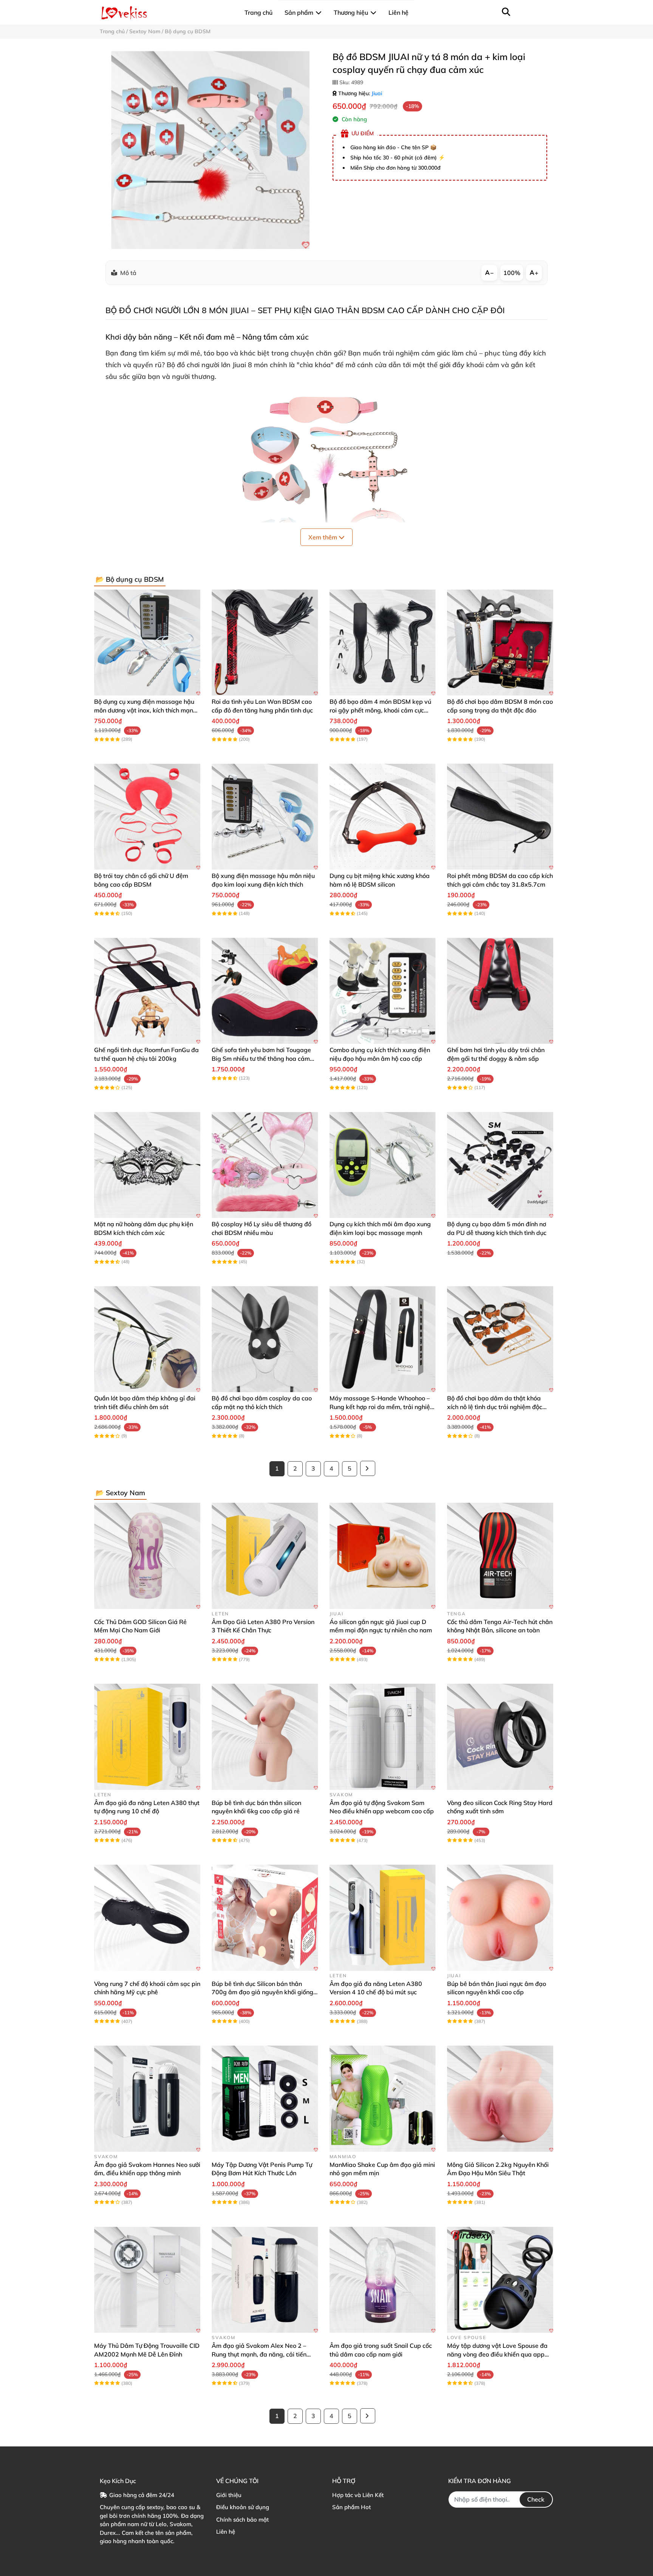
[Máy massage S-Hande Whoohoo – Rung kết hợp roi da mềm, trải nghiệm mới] (383, 1339)
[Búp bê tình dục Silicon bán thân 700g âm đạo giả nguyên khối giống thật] (265, 1918)
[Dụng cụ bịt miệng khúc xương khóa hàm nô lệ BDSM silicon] (383, 817)
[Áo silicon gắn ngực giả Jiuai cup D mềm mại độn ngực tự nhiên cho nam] (383, 1556)
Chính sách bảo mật (242, 2520)
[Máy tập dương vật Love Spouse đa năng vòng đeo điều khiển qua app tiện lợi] (500, 2280)
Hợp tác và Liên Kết (358, 2495)
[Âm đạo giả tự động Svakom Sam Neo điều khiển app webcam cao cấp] (383, 1737)
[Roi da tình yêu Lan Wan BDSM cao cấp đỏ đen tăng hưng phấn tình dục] (265, 642)
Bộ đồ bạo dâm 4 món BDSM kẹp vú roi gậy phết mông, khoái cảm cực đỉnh (380, 710)
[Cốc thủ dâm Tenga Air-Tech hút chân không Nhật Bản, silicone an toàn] (500, 1556)
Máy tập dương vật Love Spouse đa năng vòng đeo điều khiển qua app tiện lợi (497, 2354)
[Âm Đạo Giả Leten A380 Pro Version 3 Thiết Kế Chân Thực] (265, 1556)
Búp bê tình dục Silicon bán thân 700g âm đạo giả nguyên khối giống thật (262, 1992)
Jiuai (377, 93)
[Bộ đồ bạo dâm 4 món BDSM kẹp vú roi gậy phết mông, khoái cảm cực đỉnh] (383, 642)
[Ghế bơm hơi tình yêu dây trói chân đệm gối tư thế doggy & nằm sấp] (500, 991)
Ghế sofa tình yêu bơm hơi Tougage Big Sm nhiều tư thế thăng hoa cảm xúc (261, 1058)
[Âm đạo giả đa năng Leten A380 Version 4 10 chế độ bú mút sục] (383, 1918)
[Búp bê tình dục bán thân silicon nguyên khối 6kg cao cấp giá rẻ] (265, 1737)
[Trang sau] (368, 1468)
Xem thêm (323, 537)
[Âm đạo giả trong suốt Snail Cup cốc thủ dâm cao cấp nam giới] (383, 2280)
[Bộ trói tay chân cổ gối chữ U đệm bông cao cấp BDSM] (147, 817)
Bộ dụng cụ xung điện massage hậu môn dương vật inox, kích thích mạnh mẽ (145, 710)
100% (512, 273)
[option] (210, 150)
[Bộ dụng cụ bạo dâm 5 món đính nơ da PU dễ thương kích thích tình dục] (500, 1165)
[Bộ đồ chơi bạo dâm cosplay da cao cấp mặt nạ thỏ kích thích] (265, 1339)
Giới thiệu (229, 2495)
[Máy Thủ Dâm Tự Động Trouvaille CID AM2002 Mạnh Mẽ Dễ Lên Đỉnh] (147, 2280)
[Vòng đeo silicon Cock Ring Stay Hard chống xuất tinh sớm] (500, 1737)
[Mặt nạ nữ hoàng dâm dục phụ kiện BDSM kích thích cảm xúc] (147, 1165)
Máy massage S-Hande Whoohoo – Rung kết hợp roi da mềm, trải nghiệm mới (382, 1407)
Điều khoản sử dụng (243, 2507)
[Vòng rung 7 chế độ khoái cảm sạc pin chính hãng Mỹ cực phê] (147, 1918)
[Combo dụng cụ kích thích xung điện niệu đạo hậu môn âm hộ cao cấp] (383, 991)
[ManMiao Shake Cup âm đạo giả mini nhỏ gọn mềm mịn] (383, 2099)
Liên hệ (226, 2532)
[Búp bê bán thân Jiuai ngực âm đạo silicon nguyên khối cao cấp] (500, 1918)
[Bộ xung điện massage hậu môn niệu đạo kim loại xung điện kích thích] (265, 817)
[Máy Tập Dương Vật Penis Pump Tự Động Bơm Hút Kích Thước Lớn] (265, 2099)
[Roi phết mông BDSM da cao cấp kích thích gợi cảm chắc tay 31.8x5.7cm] (500, 817)
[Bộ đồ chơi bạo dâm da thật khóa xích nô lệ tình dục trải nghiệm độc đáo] (500, 1339)
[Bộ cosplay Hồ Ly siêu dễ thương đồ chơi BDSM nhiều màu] (265, 1165)
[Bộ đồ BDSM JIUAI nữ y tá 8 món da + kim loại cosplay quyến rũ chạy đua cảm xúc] (210, 150)
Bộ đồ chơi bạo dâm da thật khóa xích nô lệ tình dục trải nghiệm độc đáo (495, 1407)
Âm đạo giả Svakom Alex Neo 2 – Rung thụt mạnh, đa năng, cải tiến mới (259, 2354)
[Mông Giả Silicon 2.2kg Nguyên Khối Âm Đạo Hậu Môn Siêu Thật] (500, 2099)
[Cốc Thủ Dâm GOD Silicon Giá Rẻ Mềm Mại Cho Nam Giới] (147, 1556)
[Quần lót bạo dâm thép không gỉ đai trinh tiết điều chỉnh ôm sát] (147, 1339)
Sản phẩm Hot (351, 2507)
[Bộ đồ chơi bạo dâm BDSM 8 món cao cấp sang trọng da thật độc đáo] (500, 642)
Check (536, 2499)
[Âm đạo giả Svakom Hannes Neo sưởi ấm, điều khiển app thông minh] (147, 2099)
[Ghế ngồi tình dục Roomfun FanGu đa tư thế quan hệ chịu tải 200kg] (147, 991)
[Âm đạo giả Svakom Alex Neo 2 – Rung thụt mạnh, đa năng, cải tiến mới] (265, 2280)
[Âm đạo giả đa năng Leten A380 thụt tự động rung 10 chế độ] (147, 1737)
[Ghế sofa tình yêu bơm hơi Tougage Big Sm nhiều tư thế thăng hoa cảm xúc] (265, 991)
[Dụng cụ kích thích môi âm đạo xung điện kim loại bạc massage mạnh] (383, 1165)
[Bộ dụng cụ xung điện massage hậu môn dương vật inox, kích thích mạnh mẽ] (147, 642)
